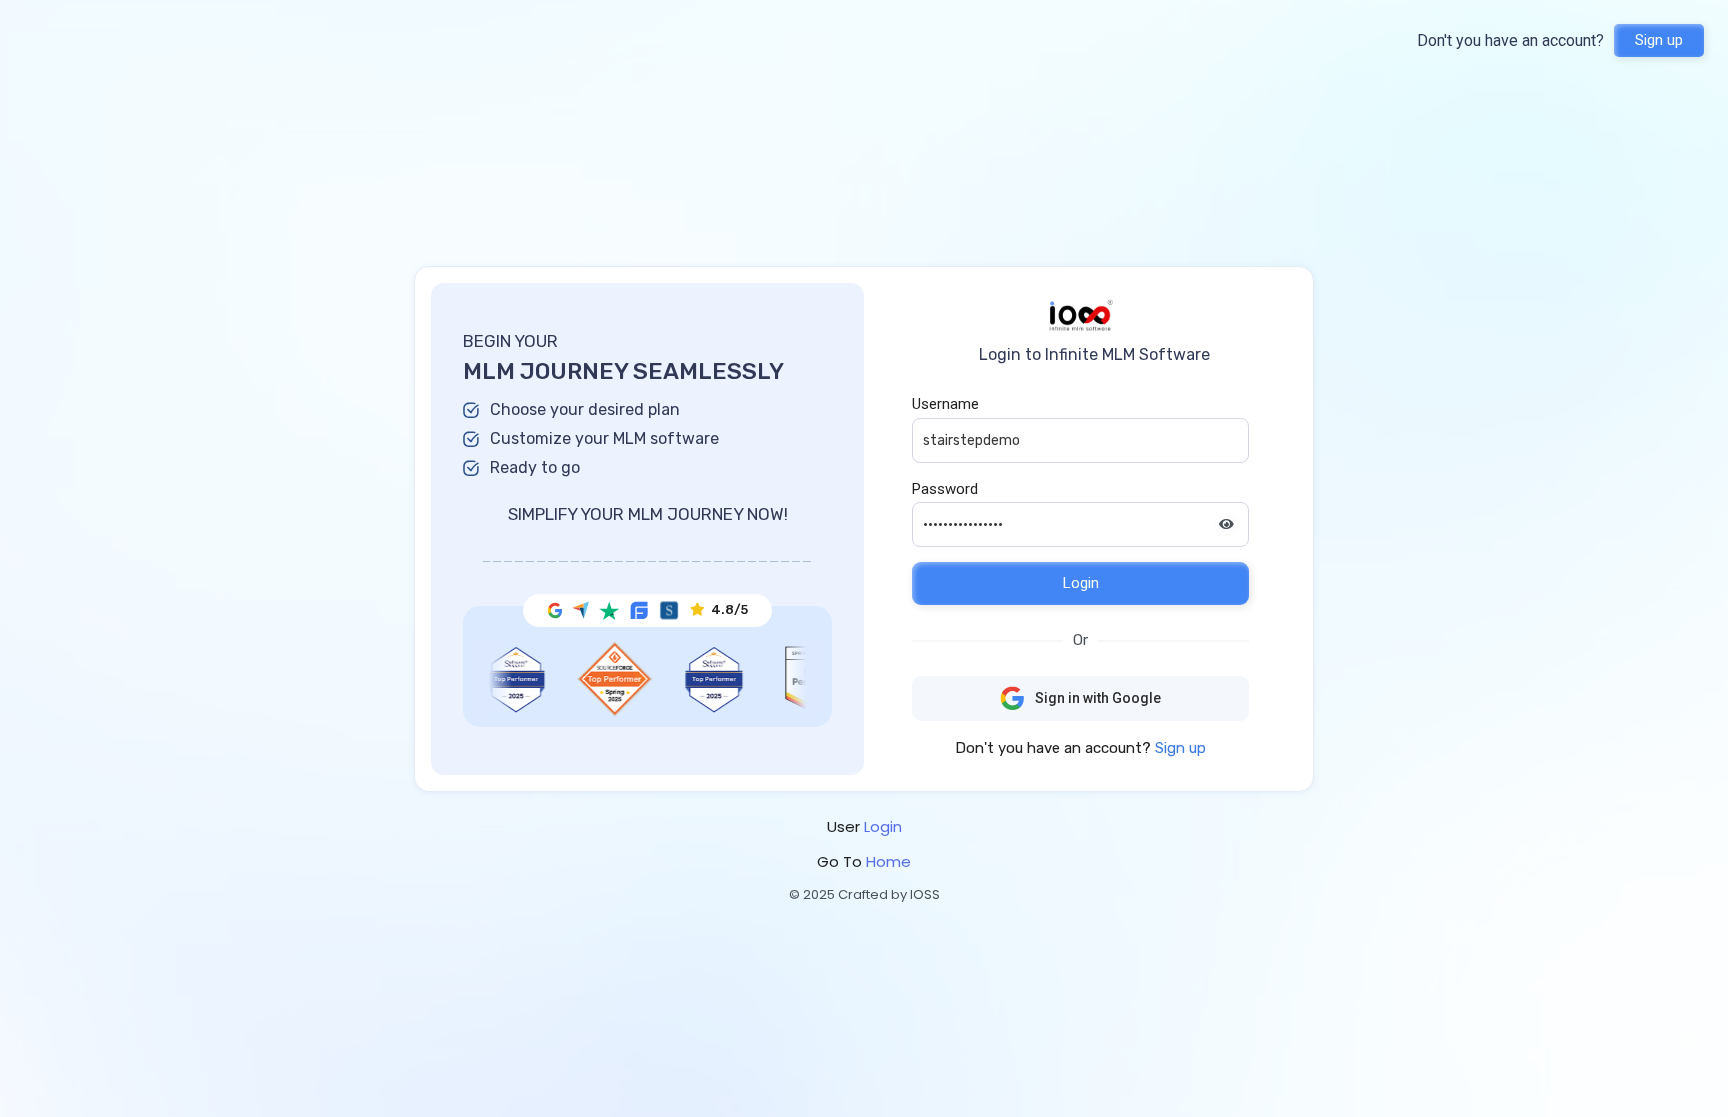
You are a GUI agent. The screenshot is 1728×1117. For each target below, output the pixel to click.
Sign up (1659, 40)
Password (945, 489)
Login (1081, 583)
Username (945, 404)
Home (888, 861)
